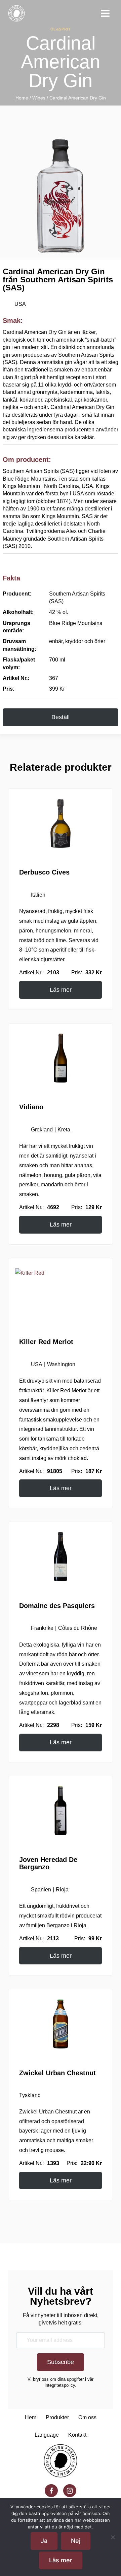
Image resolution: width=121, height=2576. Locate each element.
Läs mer (63, 1032)
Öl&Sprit (61, 29)
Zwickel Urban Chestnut (57, 2161)
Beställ (61, 747)
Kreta (66, 1169)
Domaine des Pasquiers (57, 1674)
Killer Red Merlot (46, 1391)
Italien (39, 925)
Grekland (43, 1169)
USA (19, 304)
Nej (76, 2541)
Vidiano (31, 1147)
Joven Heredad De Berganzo (48, 1942)
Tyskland (31, 2183)
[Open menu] (105, 13)
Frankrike (42, 1697)
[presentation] (61, 853)
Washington (62, 1414)
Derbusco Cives (44, 902)
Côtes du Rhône (79, 1697)
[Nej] (113, 2537)
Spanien (42, 1968)
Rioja (64, 1968)
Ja (44, 2541)
